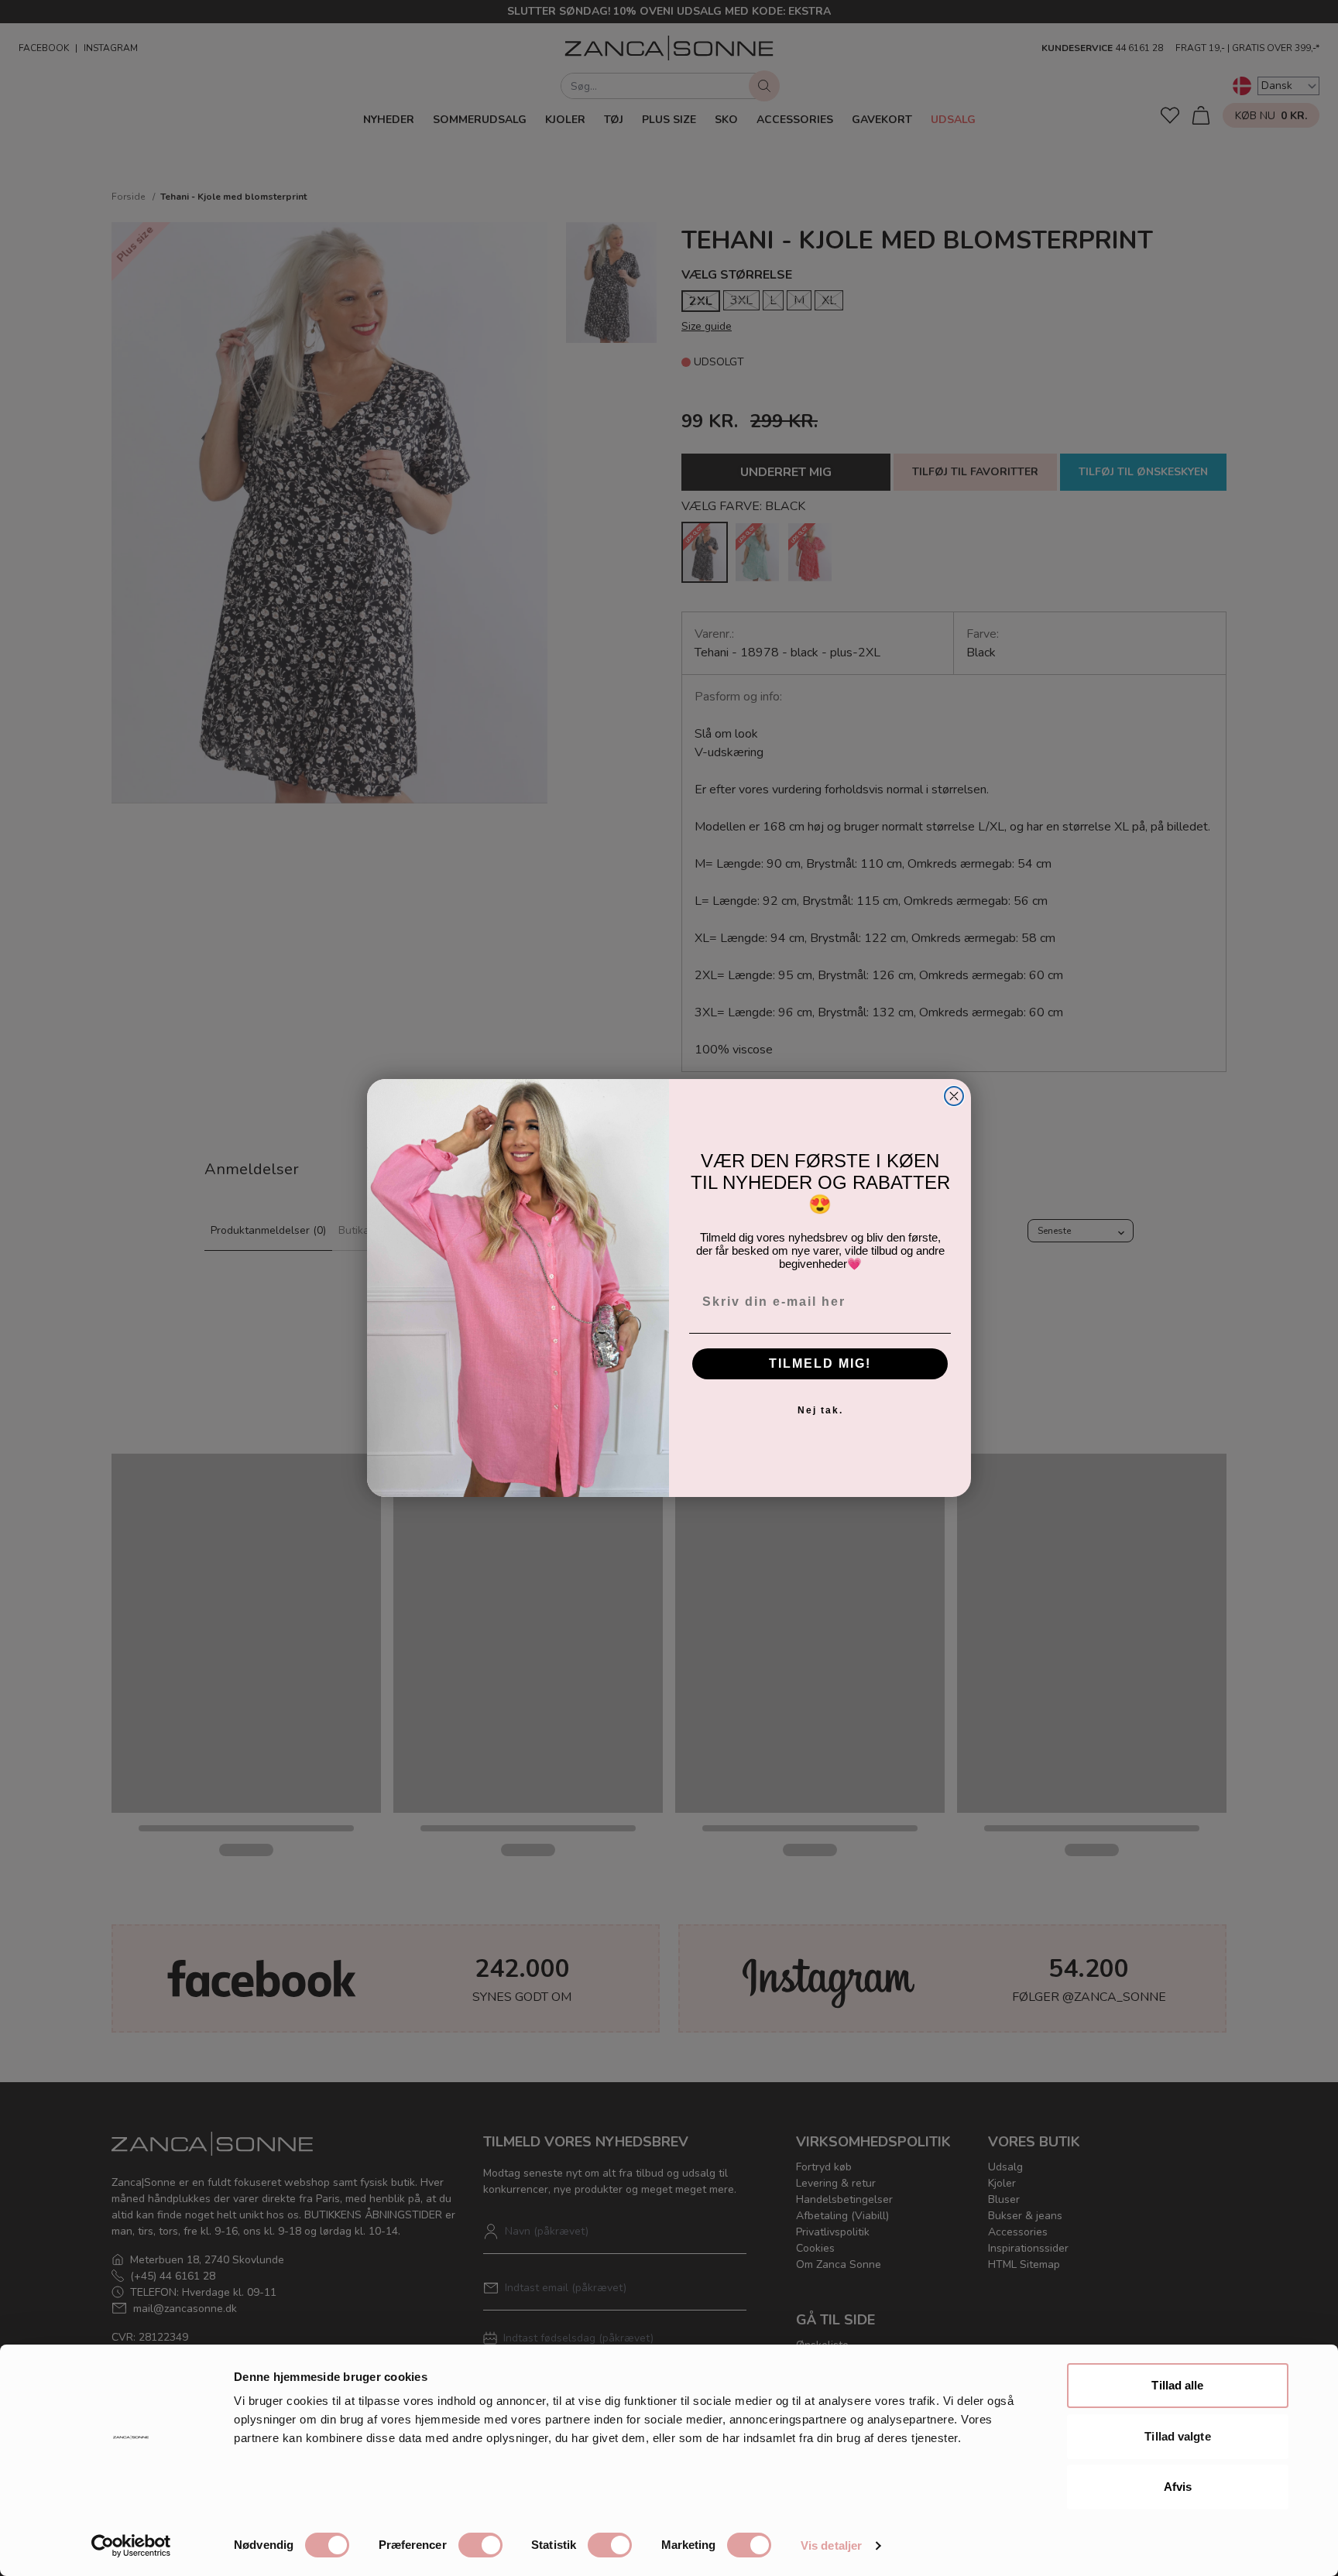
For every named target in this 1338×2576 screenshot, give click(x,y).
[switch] (480, 2545)
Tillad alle (1177, 2385)
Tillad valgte (1177, 2436)
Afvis (1178, 2487)
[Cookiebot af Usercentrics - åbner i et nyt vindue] (131, 2546)
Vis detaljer (831, 2545)
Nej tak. (820, 1410)
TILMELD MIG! (820, 1363)
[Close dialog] (954, 1096)
